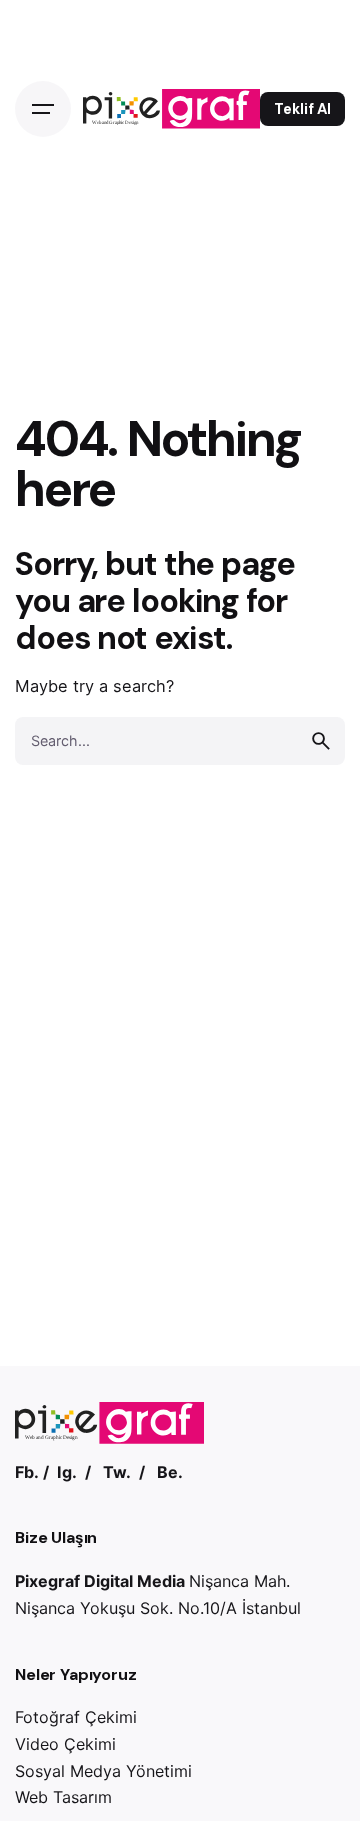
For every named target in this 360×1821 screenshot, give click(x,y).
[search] (321, 741)
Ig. (67, 1472)
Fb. (27, 1472)
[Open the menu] (43, 109)
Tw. (117, 1472)
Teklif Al (302, 109)
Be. (170, 1472)
